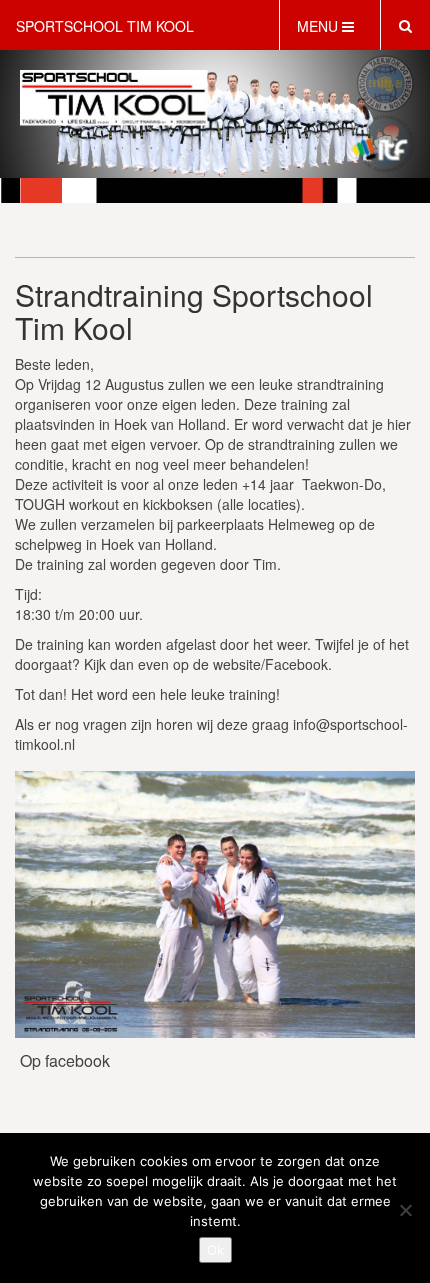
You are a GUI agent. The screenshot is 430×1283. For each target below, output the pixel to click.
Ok (215, 1250)
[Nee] (405, 1210)
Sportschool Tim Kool (105, 26)
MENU (319, 26)
